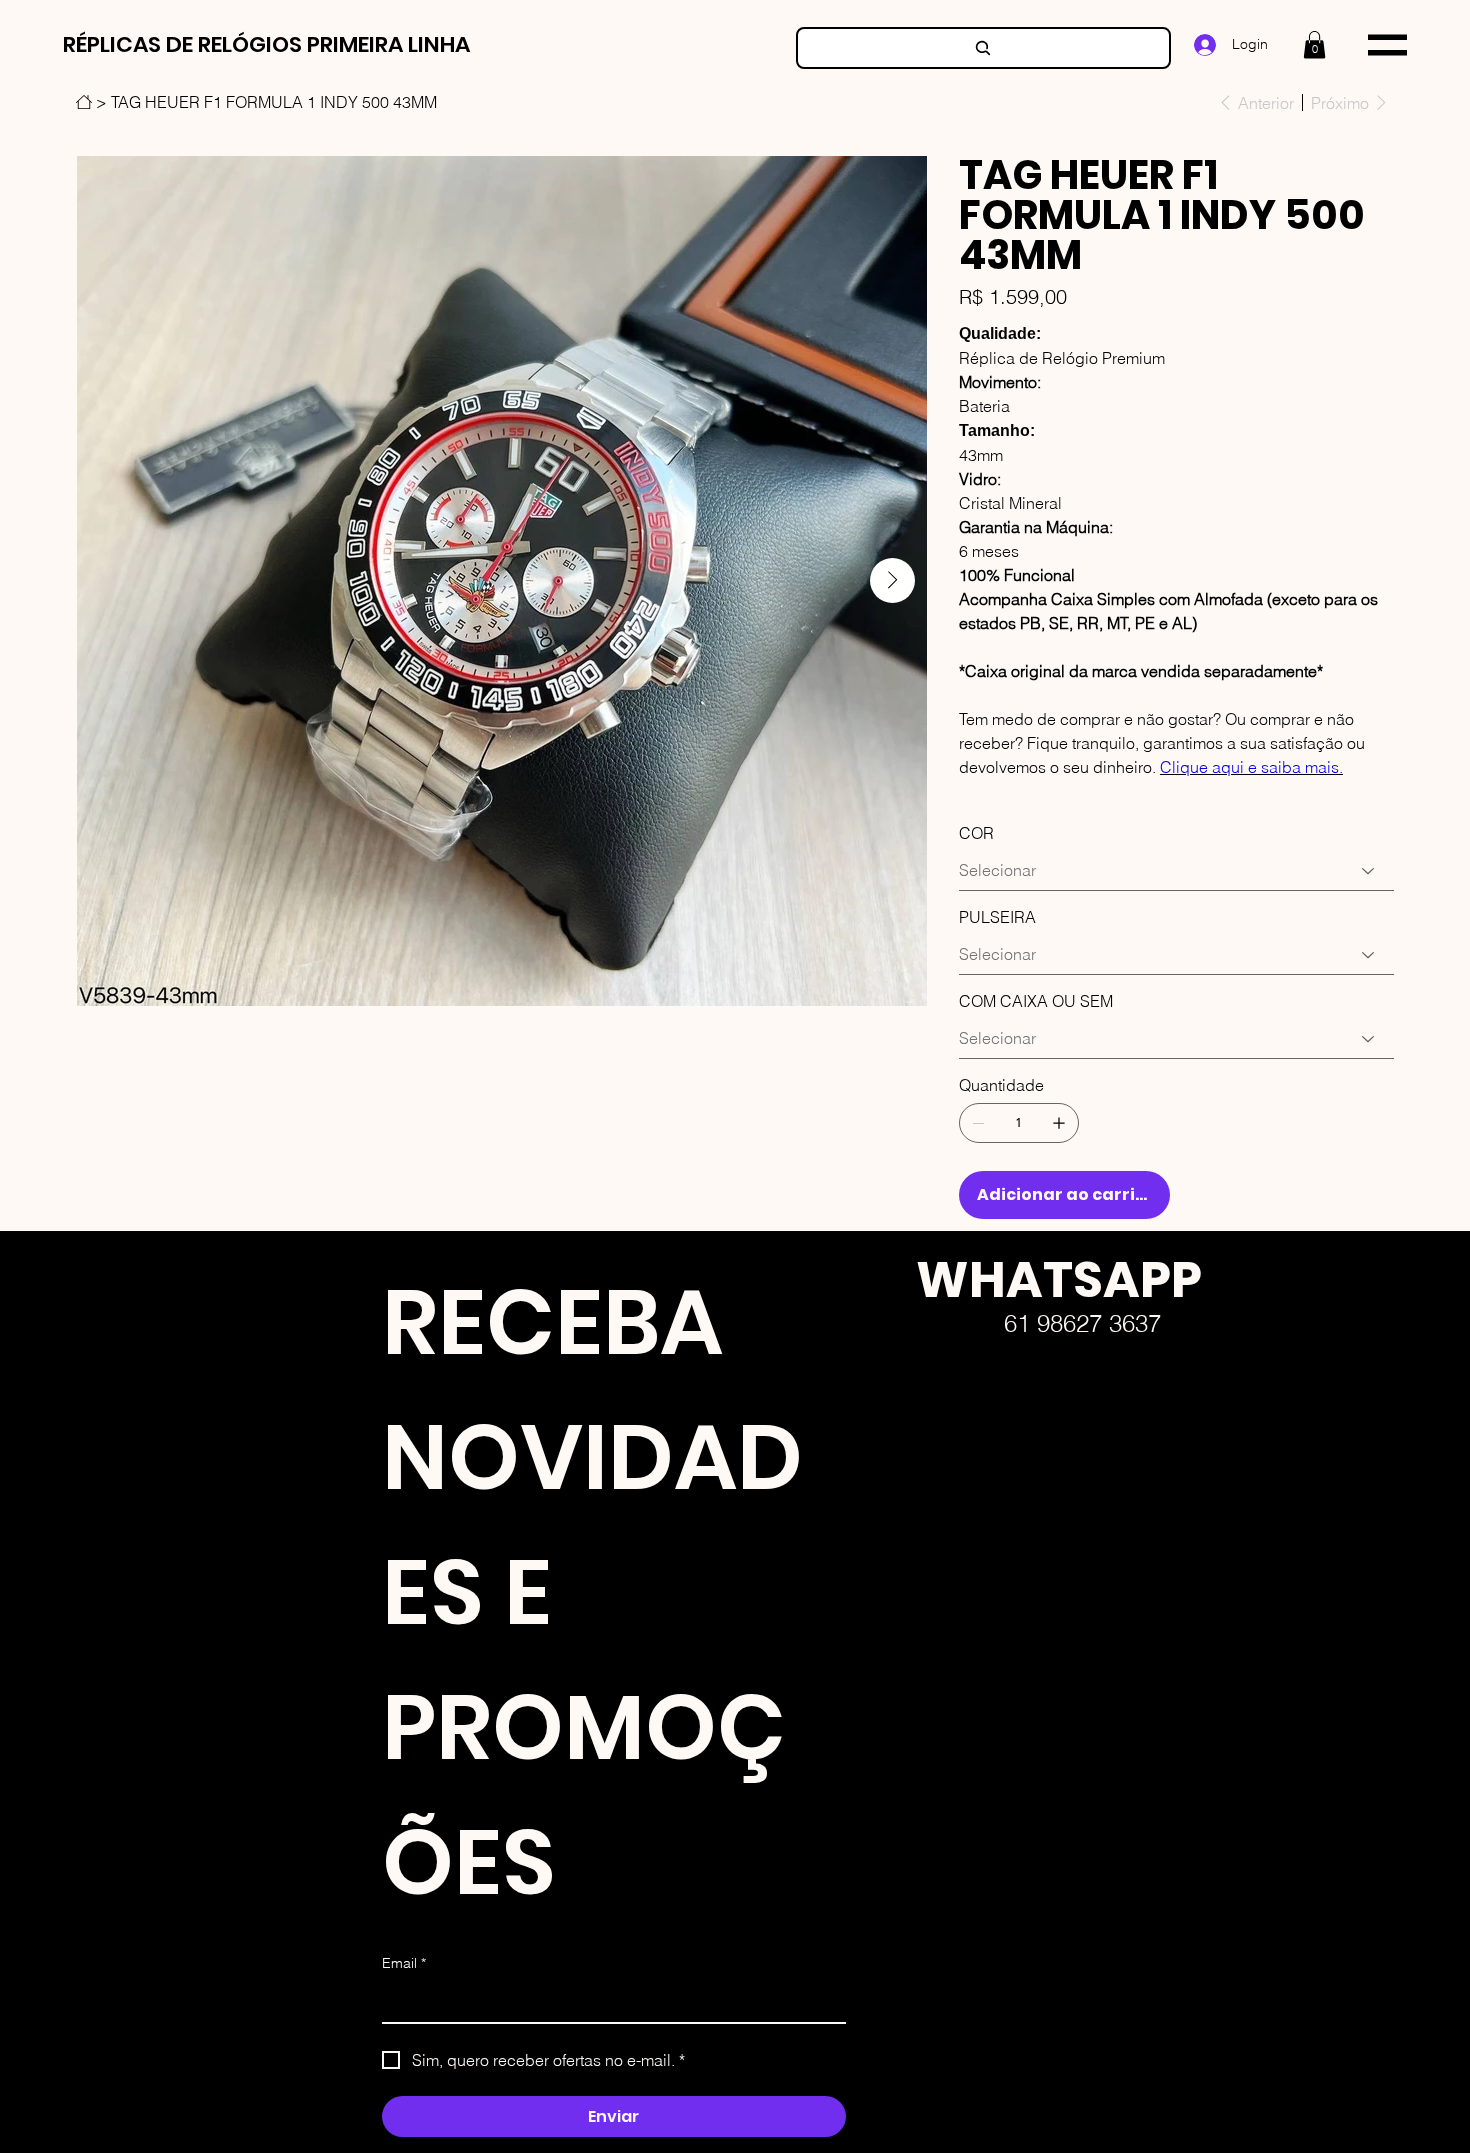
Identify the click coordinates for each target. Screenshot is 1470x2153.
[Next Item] (892, 580)
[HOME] (84, 102)
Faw (900, 1511)
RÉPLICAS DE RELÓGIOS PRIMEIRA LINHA (266, 44)
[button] (1314, 44)
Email (404, 1963)
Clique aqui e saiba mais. (1251, 767)
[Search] (983, 48)
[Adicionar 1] (1059, 1123)
